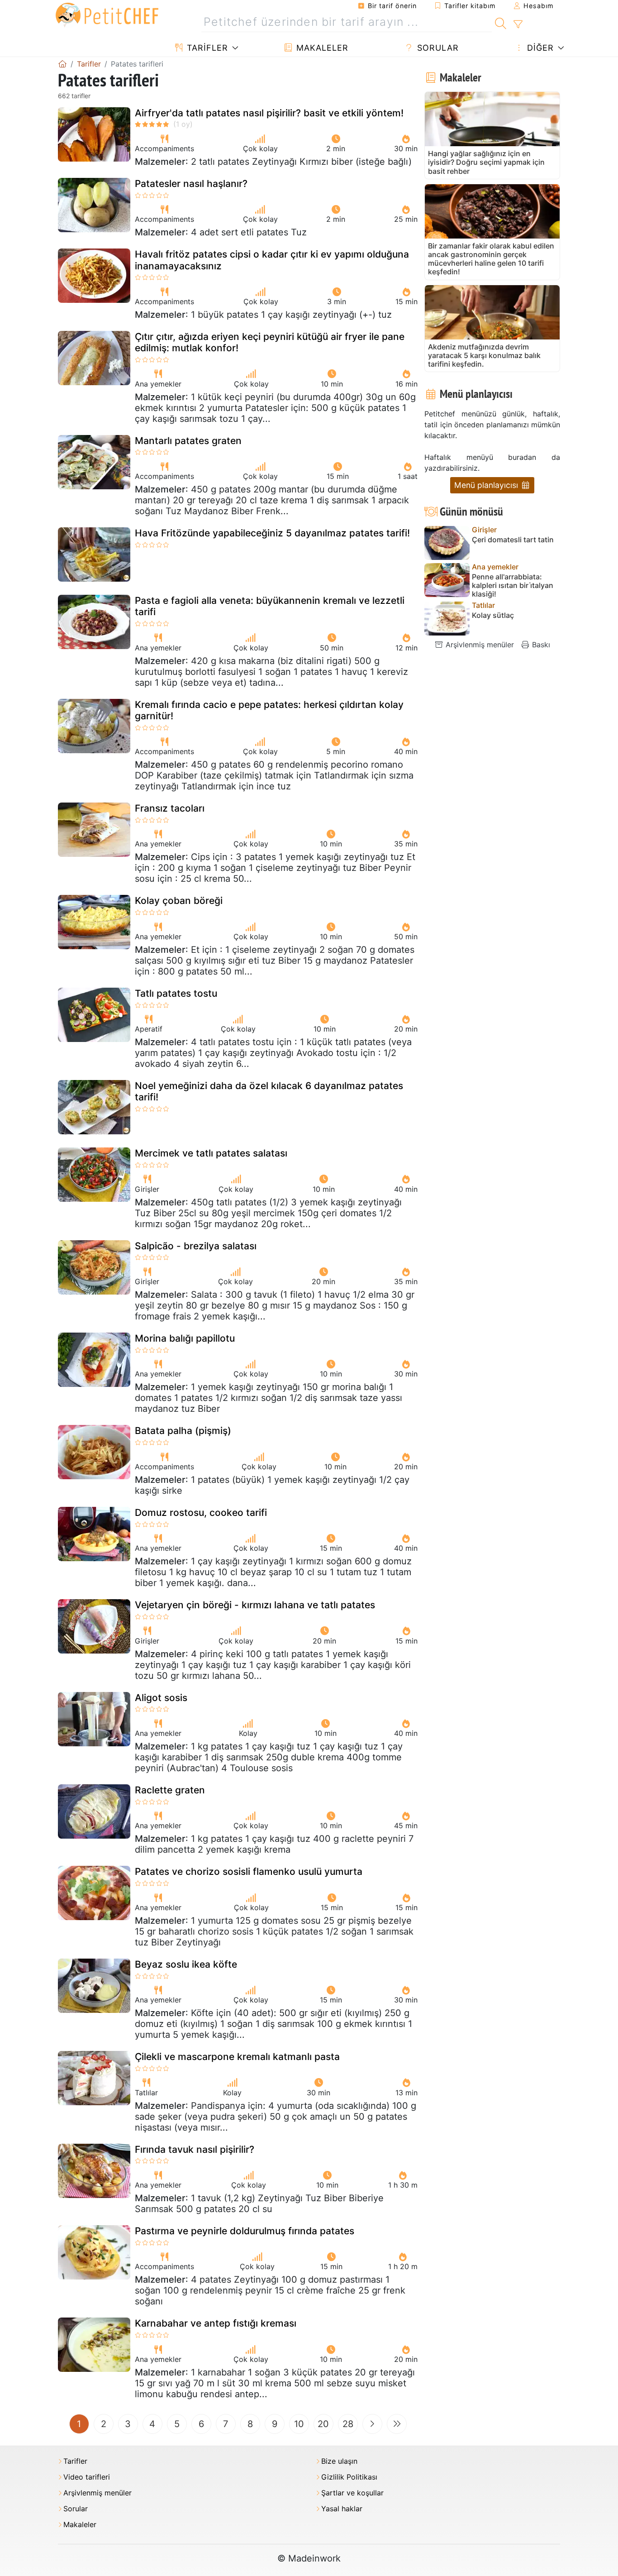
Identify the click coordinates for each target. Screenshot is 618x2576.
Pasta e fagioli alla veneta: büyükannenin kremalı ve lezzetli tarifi (270, 606)
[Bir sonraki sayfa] (372, 2424)
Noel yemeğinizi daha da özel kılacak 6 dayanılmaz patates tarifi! (269, 1091)
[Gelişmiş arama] (518, 24)
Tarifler (206, 48)
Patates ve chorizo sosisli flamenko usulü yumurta (249, 1871)
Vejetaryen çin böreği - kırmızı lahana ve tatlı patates (255, 1605)
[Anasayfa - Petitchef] (62, 64)
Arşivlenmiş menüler (479, 645)
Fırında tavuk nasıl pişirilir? (195, 2149)
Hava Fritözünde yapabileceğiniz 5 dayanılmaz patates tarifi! (272, 533)
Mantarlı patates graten (188, 441)
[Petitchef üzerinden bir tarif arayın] (501, 22)
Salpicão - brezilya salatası (196, 1246)
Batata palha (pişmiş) (183, 1431)
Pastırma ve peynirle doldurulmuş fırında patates (245, 2231)
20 (323, 2424)
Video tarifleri (87, 2477)
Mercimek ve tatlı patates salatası (211, 1153)
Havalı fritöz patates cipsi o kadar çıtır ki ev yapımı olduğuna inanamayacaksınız (272, 260)
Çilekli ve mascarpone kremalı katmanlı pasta (237, 2057)
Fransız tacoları (170, 808)
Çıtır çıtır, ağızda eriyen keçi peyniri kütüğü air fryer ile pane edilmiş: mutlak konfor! (270, 342)
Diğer (539, 48)
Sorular (437, 48)
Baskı (540, 645)
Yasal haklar (342, 2509)
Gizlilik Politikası (349, 2477)
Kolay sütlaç (493, 615)
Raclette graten (170, 1790)
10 (299, 2424)
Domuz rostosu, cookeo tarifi (201, 1513)
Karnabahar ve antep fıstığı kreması (216, 2323)
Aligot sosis (161, 1698)
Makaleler (321, 48)
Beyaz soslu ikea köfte (186, 1964)
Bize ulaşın (339, 2461)
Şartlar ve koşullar (352, 2493)
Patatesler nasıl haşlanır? (191, 184)
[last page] (397, 2424)
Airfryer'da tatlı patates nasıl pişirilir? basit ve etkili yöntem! (269, 113)
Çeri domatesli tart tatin (513, 540)
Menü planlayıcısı (487, 485)
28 (348, 2424)
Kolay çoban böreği (179, 901)
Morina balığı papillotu (185, 1338)
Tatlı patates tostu (176, 993)
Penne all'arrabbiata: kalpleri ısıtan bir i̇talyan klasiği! (513, 585)
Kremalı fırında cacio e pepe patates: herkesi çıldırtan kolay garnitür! (269, 710)
